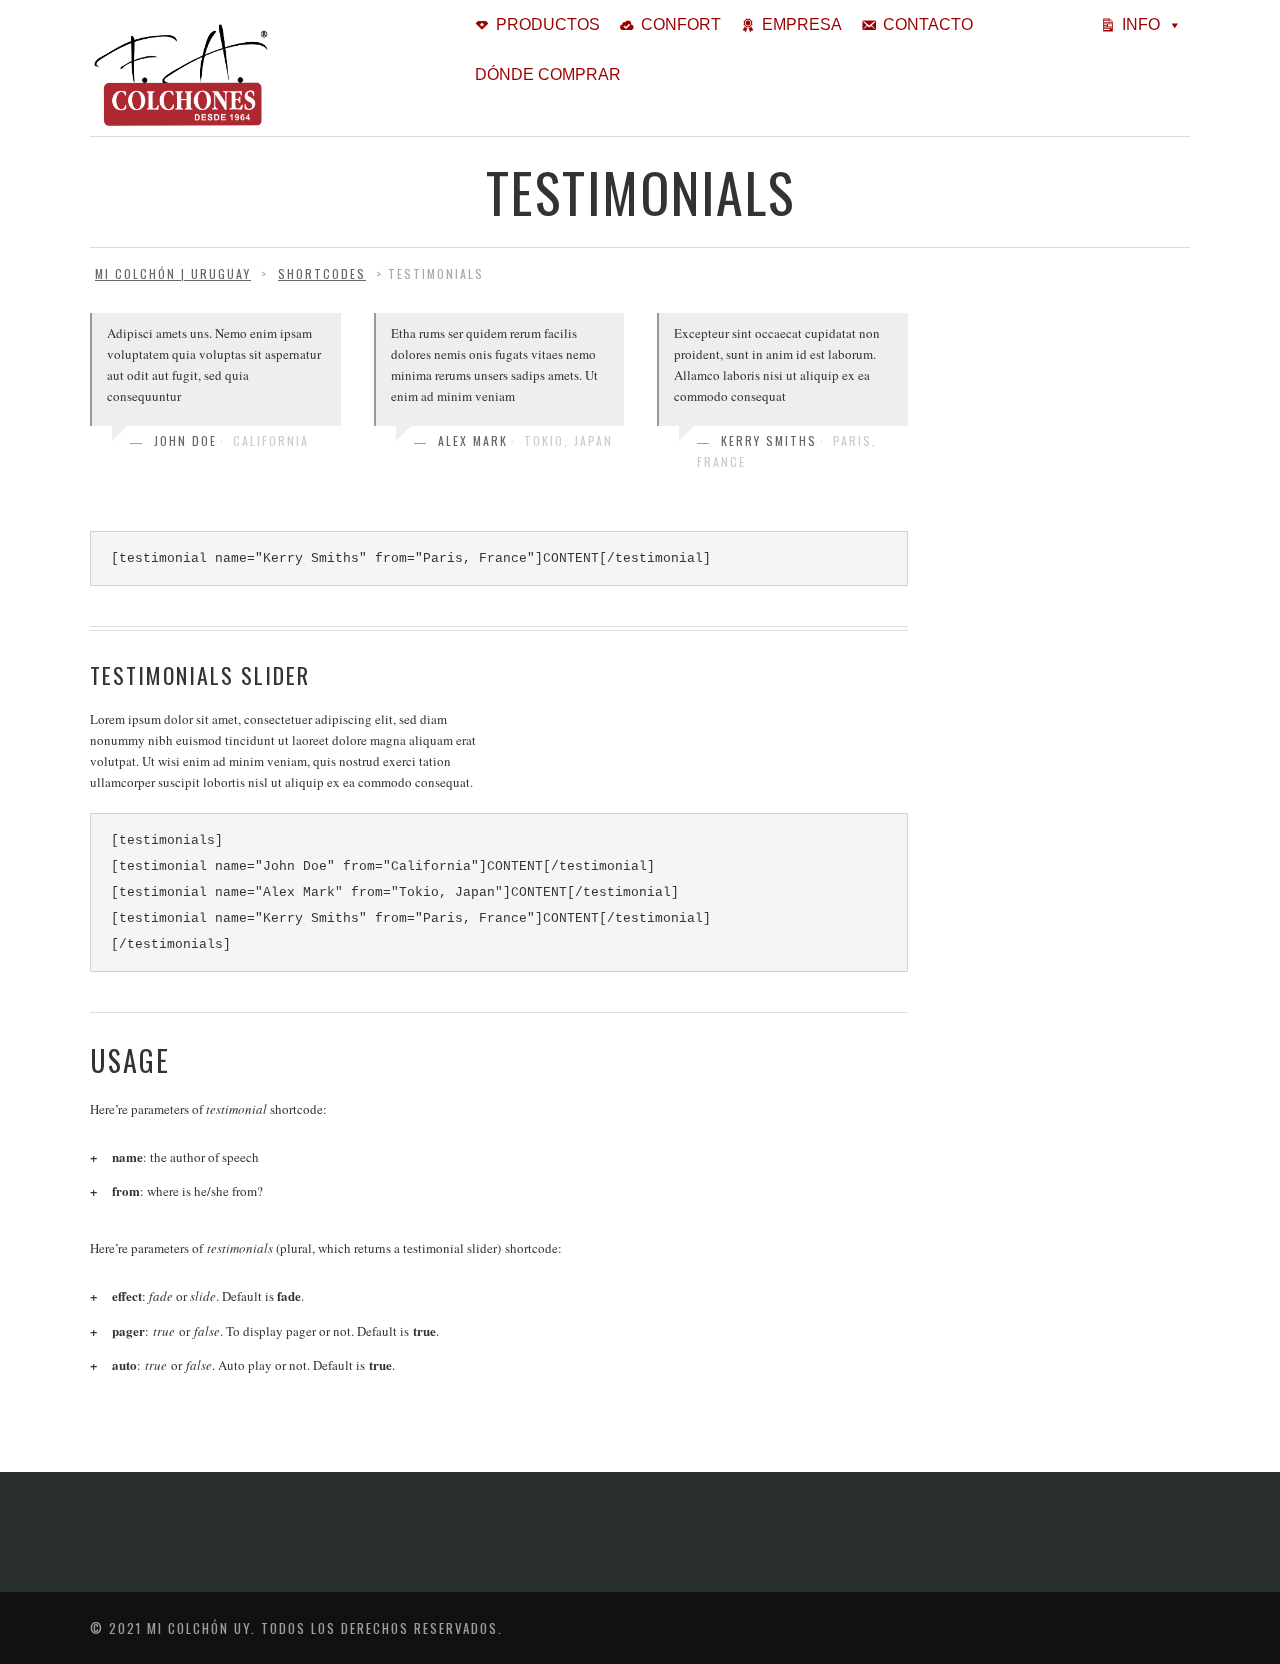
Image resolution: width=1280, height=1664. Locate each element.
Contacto (928, 24)
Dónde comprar (548, 74)
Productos (548, 24)
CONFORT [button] (681, 24)
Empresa (802, 24)
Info (1141, 24)
